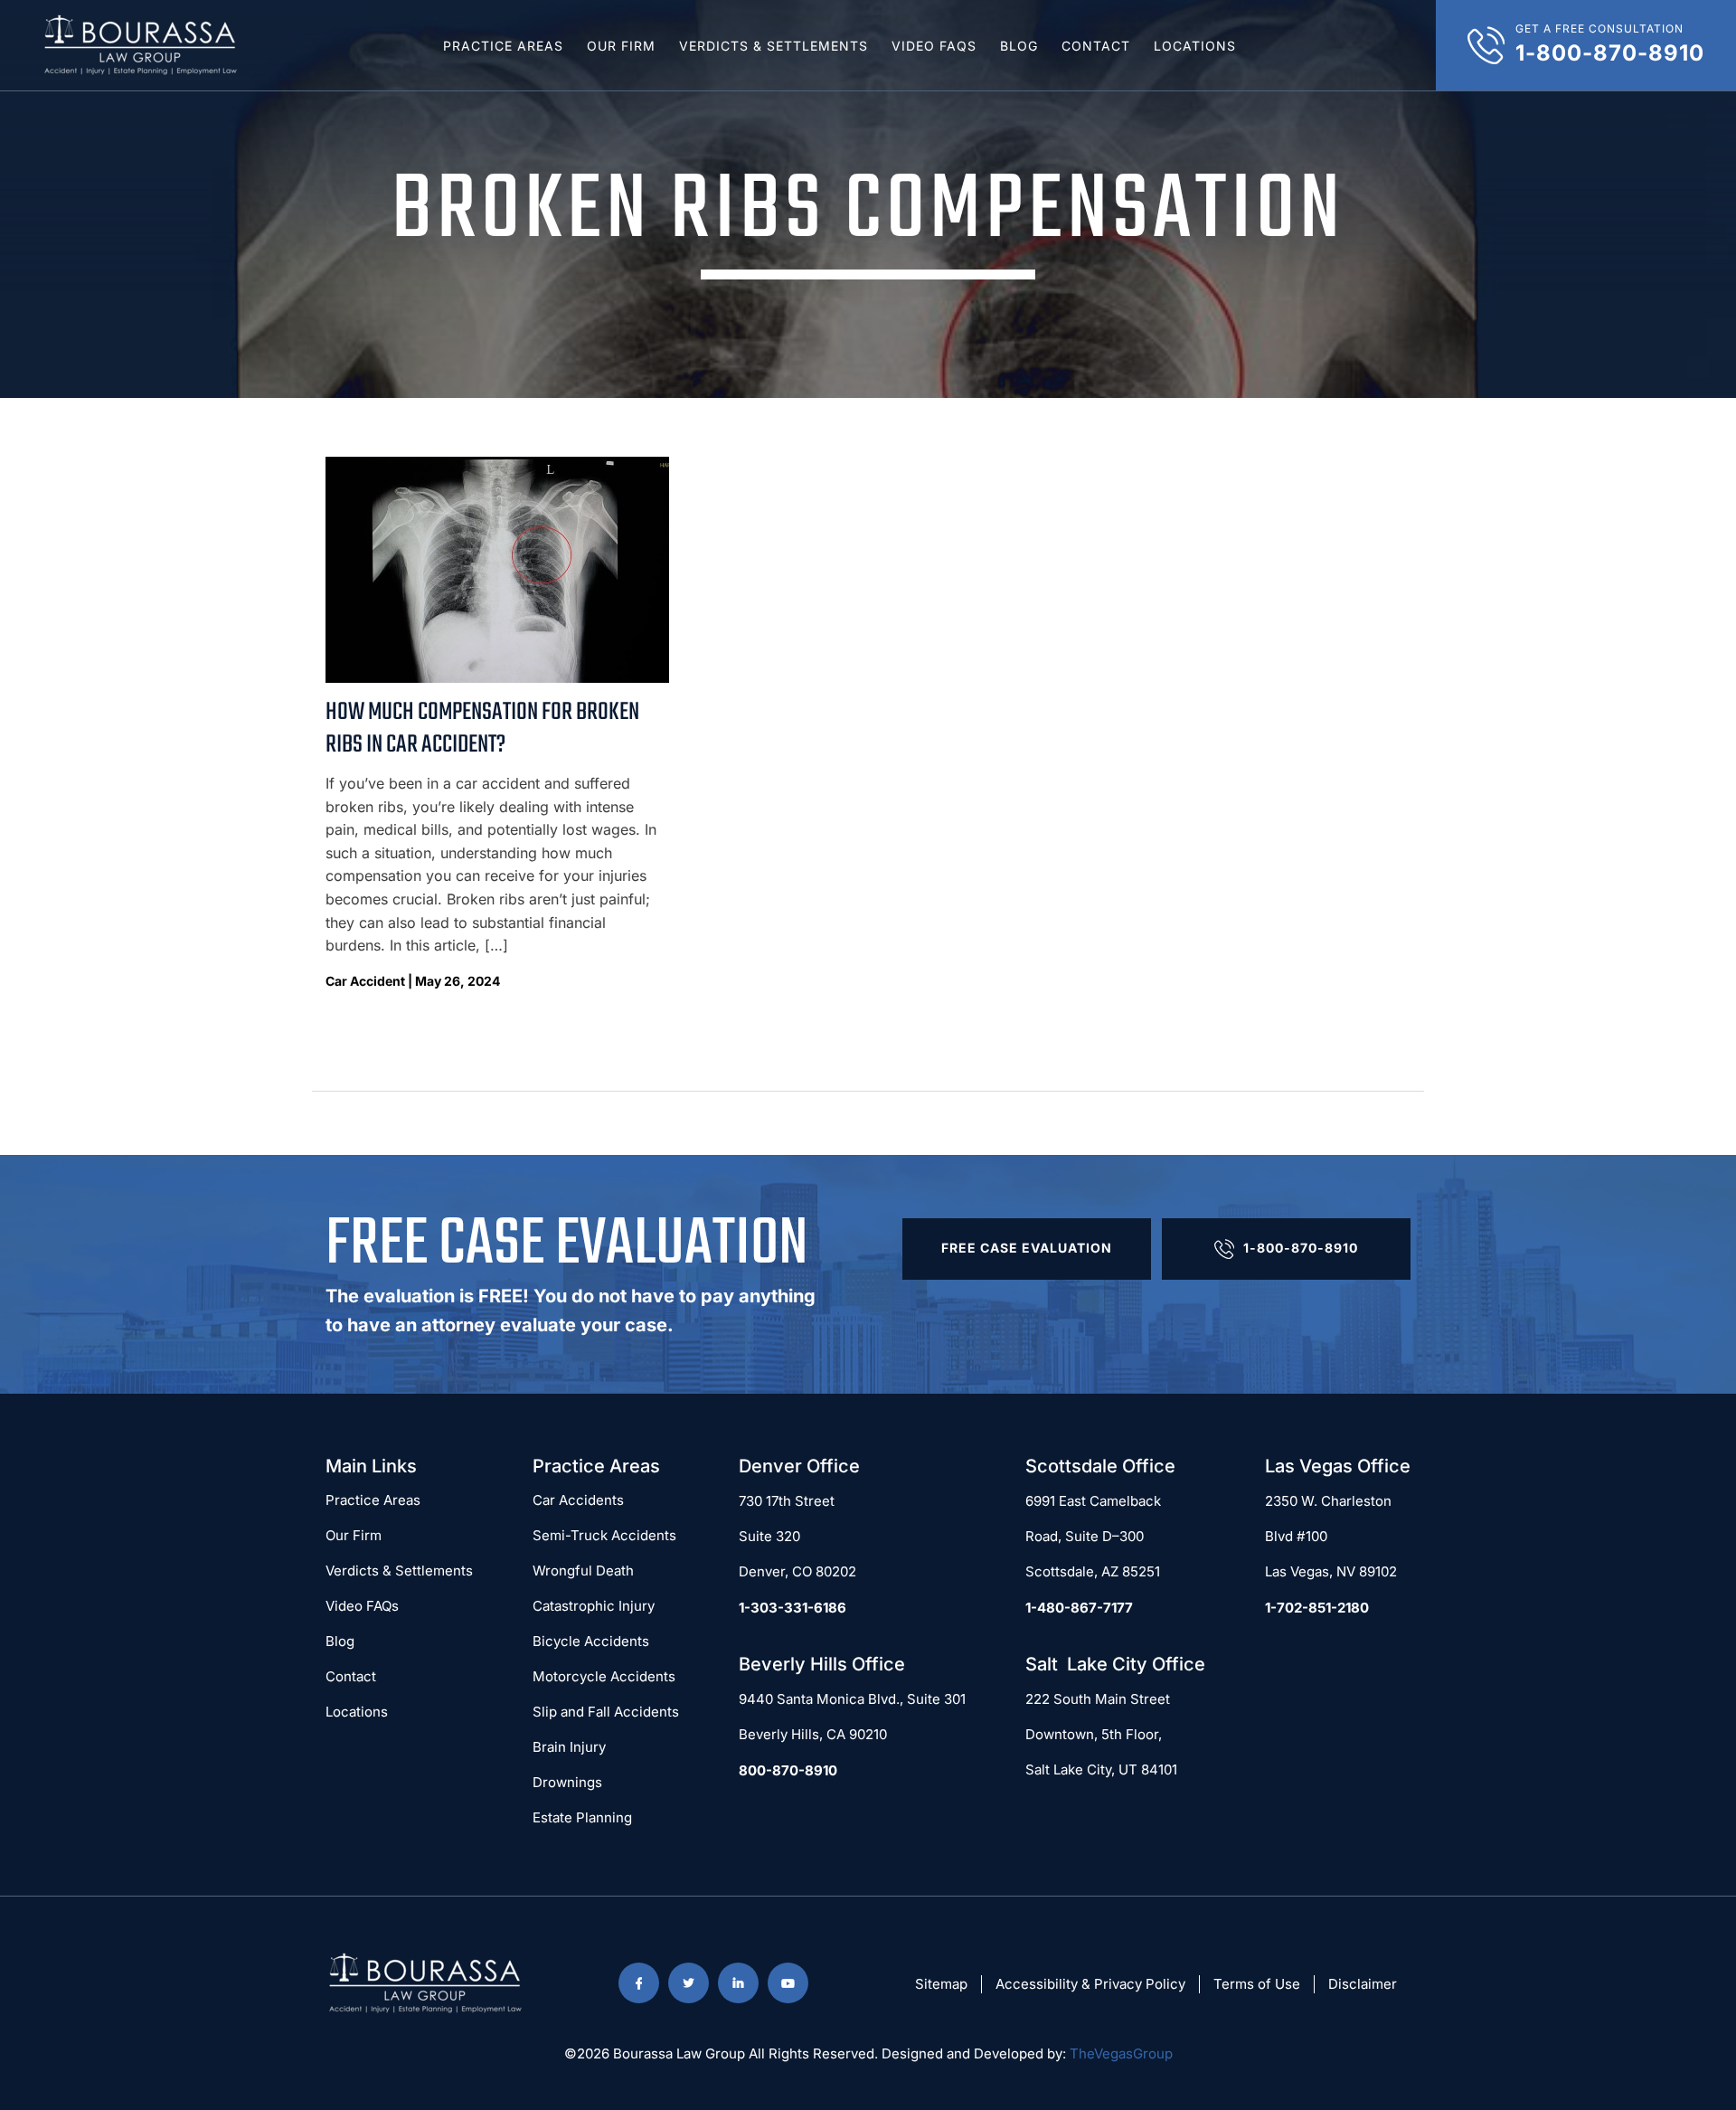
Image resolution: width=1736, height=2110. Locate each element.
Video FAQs (934, 46)
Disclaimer (1363, 1984)
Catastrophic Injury (594, 1606)
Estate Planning (582, 1817)
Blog (1019, 46)
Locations (1195, 46)
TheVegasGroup (1121, 2053)
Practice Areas (503, 46)
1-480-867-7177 (1079, 1608)
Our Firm (621, 46)
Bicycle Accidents (591, 1641)
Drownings (567, 1782)
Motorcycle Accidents (604, 1676)
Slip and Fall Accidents (606, 1712)
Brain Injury (569, 1747)
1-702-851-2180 (1317, 1608)
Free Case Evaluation (1027, 1248)
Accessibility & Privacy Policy (1090, 1984)
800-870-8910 (788, 1770)
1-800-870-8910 (1301, 1248)
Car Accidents (578, 1500)
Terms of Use (1257, 1984)
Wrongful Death (583, 1571)
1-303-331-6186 (793, 1608)
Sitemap (941, 1984)
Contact (1096, 46)
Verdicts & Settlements (774, 46)
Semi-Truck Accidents (604, 1535)
